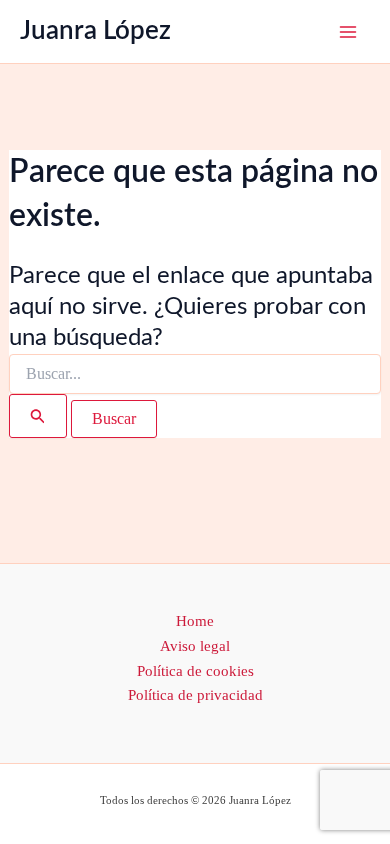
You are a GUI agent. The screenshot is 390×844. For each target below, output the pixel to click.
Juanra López (95, 31)
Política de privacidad (195, 695)
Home (195, 621)
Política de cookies (195, 671)
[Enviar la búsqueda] (38, 416)
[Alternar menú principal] (348, 32)
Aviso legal (195, 646)
